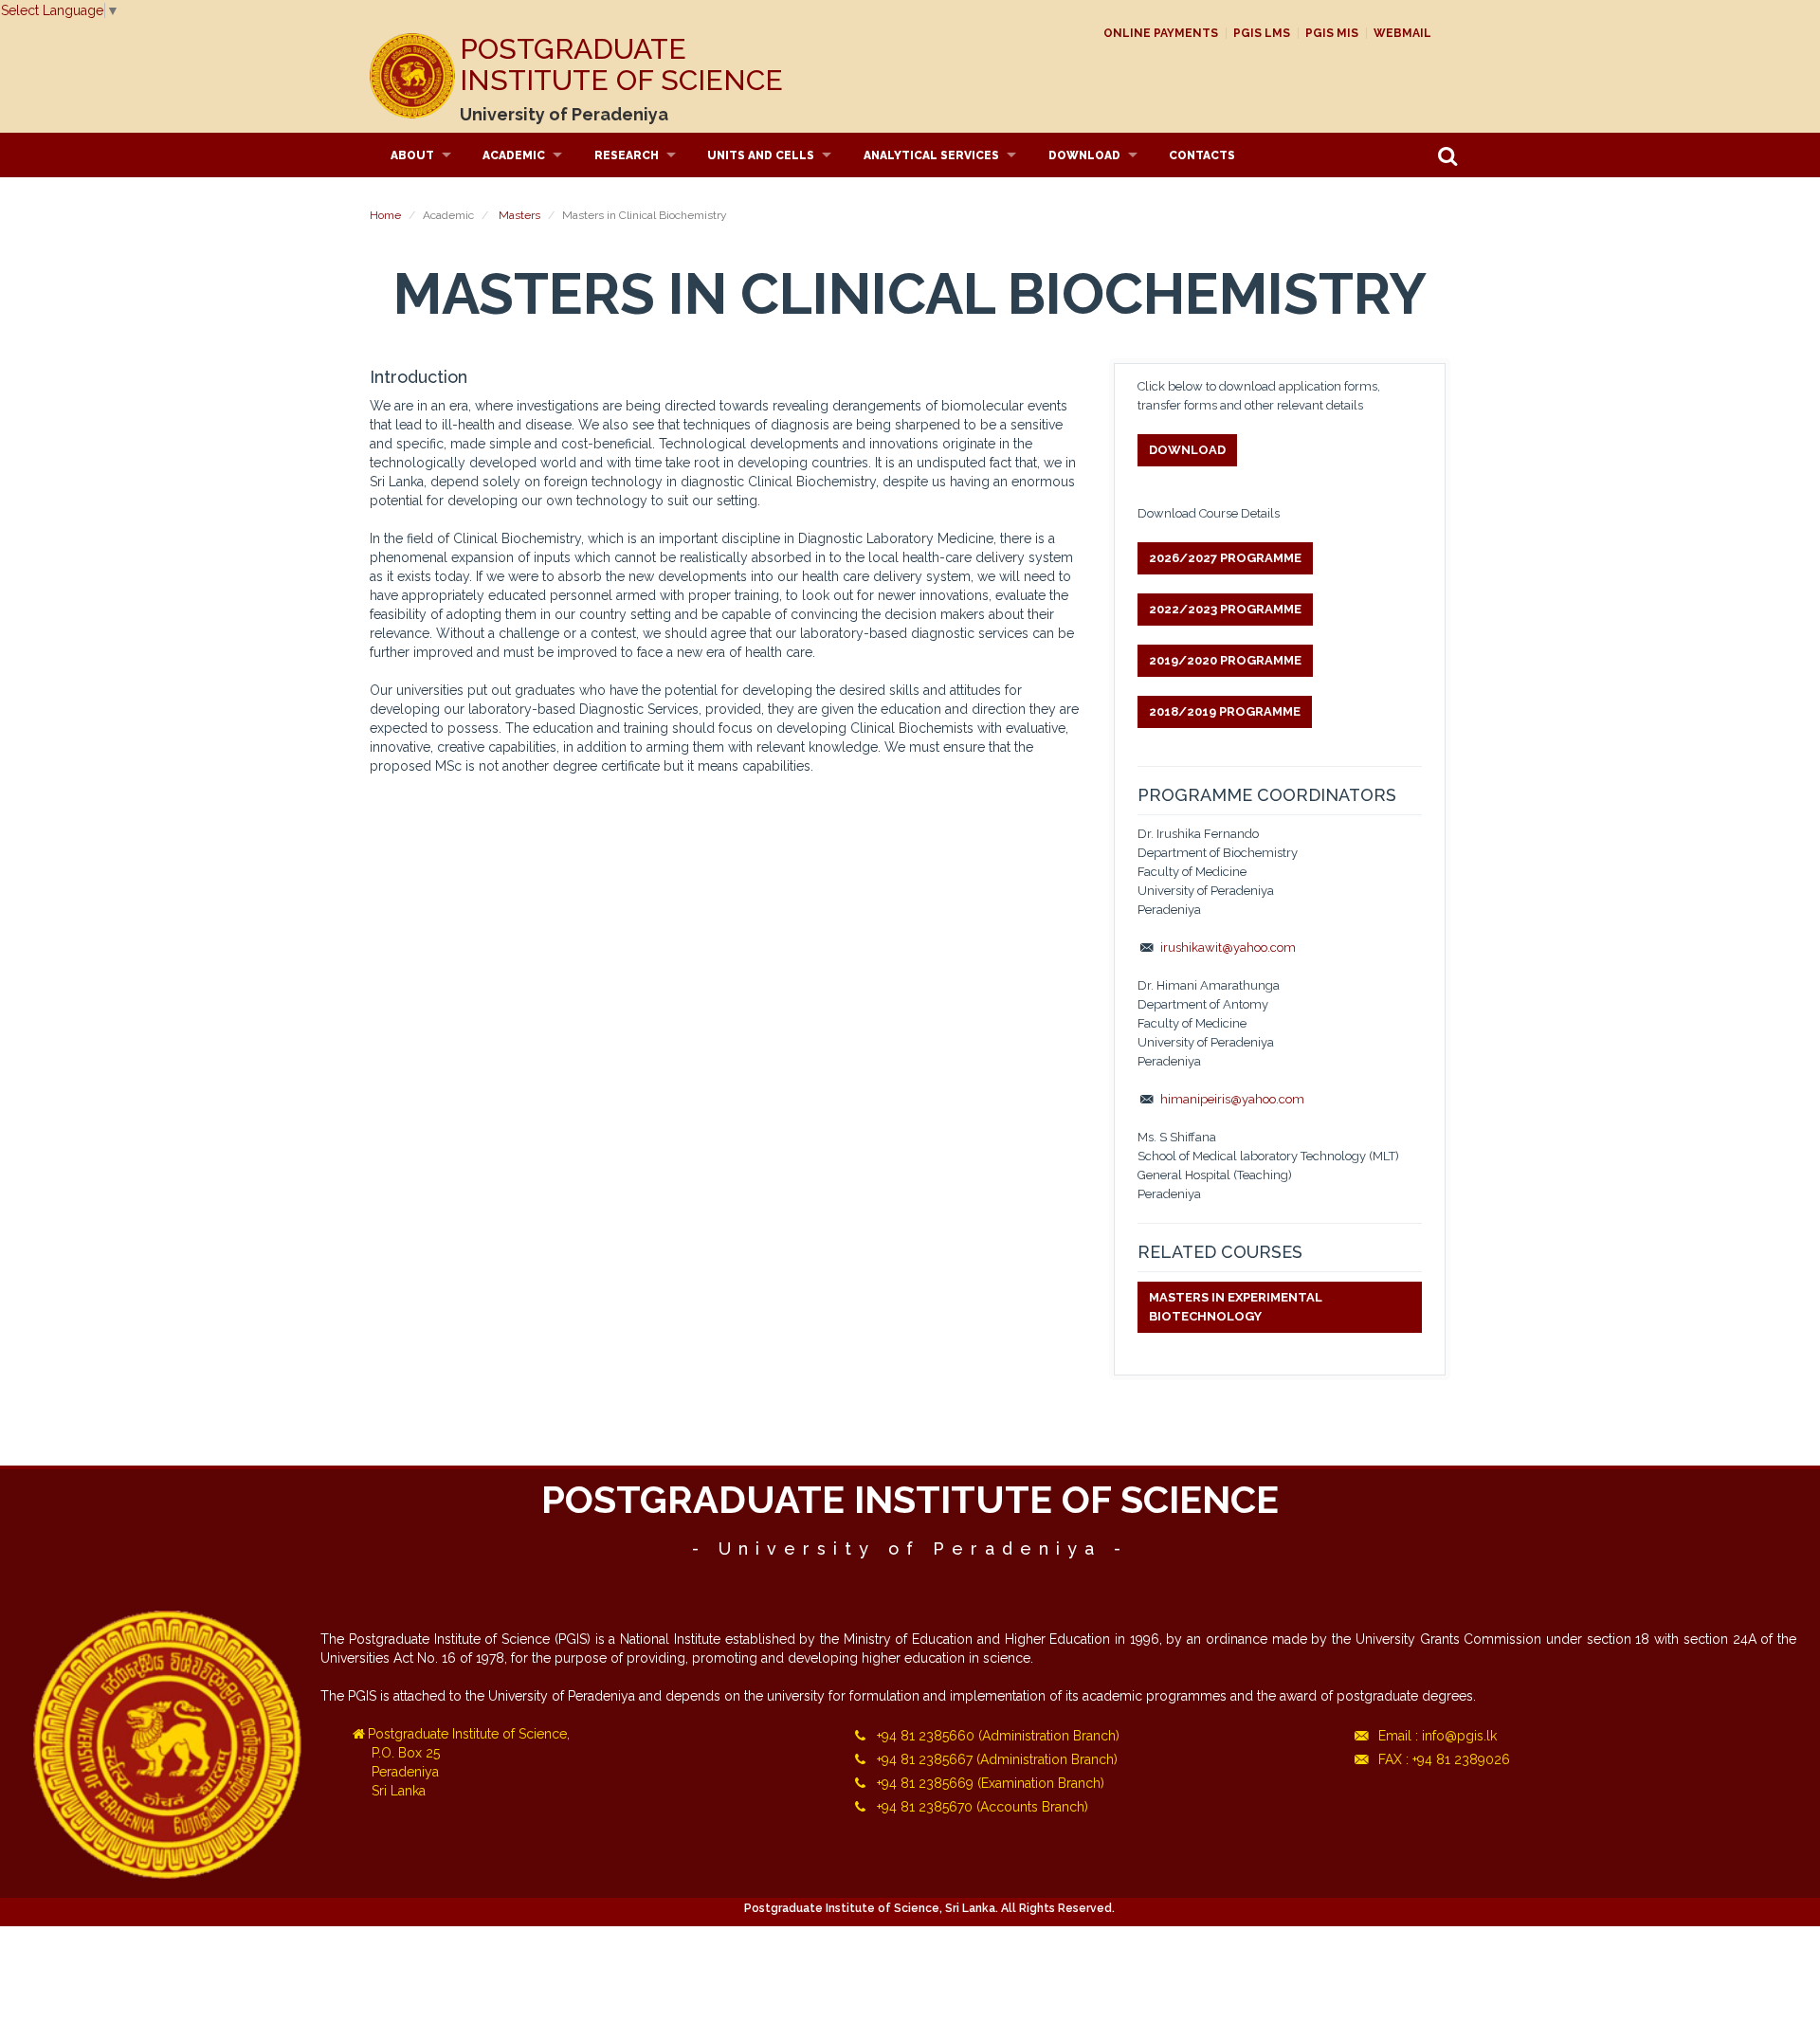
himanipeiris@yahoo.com (1232, 1099)
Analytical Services (931, 155)
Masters (519, 215)
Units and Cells (761, 155)
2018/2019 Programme (1225, 711)
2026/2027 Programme (1225, 558)
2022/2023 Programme (1225, 609)
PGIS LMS (1262, 33)
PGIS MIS (1332, 33)
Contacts (1202, 155)
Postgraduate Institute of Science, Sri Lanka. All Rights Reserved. (929, 1908)
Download (1084, 155)
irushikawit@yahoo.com (1228, 947)
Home (385, 215)
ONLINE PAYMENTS (1161, 33)
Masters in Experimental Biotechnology (1236, 1307)
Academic (514, 155)
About (412, 155)
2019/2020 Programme (1225, 660)
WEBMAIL (1402, 33)
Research (627, 155)
